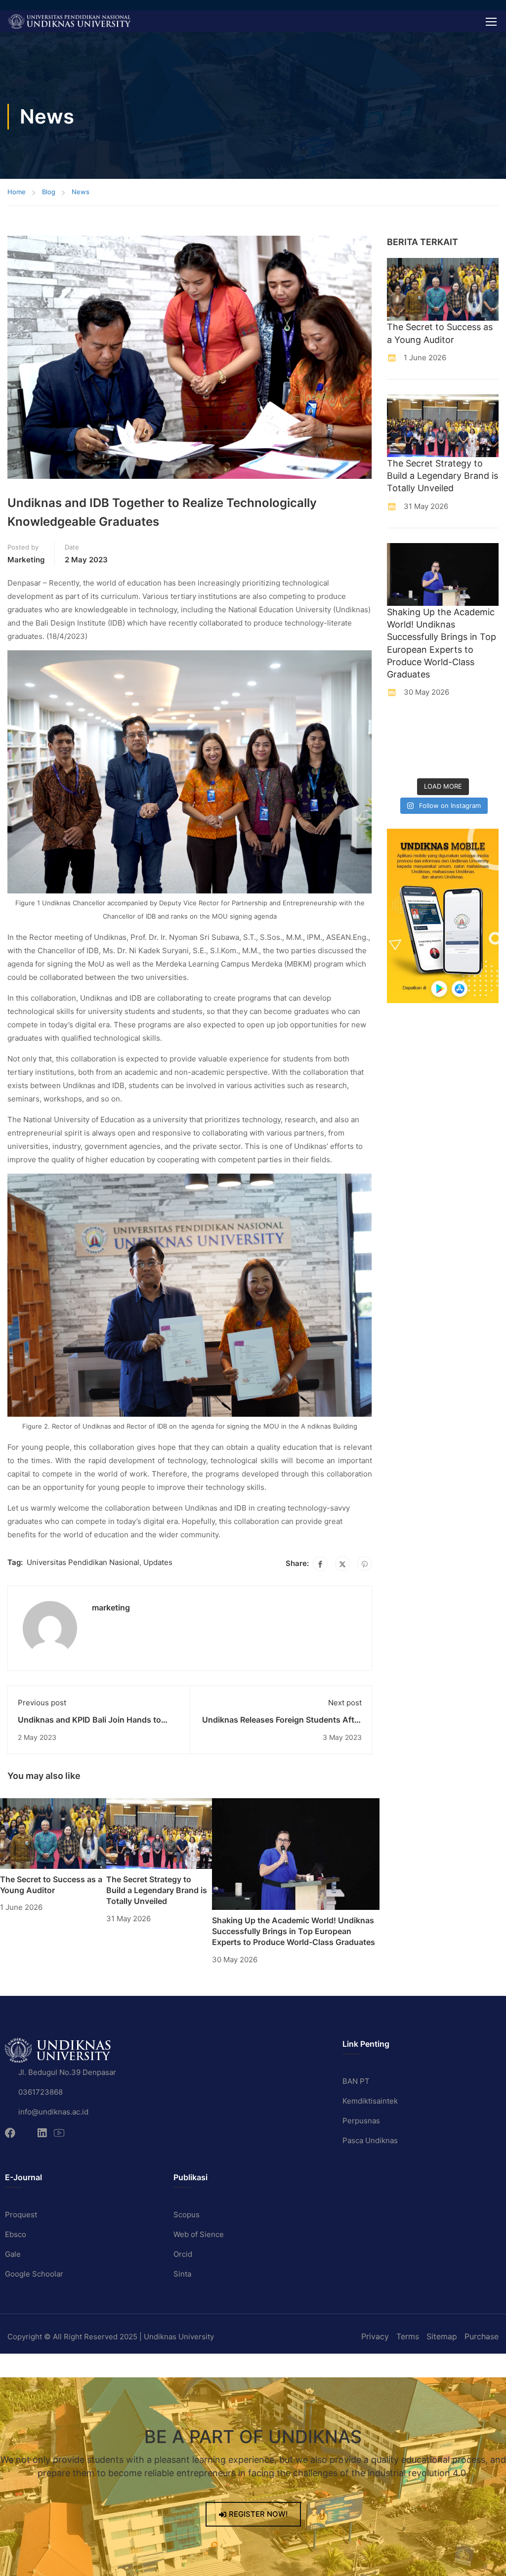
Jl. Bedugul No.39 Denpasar (67, 2072)
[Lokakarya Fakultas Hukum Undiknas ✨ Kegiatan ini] (457, 745)
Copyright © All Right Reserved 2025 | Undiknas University (111, 2337)
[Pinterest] (365, 1563)
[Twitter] (342, 1563)
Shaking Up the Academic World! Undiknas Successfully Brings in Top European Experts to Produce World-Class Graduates (294, 1931)
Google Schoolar (34, 2274)
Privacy (375, 2336)
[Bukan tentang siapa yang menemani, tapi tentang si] (399, 745)
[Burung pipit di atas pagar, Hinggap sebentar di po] (486, 763)
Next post (345, 1703)
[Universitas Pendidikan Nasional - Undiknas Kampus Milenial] (69, 21)
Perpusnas (361, 2121)
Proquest (21, 2215)
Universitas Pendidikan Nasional (83, 1562)
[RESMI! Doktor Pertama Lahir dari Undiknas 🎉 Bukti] (428, 726)
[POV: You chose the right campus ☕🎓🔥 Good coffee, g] (486, 745)
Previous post (42, 1703)
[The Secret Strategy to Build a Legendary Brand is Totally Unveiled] (159, 1833)
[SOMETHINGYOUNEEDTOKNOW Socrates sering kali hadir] (428, 745)
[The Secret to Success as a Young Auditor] (53, 1833)
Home (17, 192)
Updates (158, 1562)
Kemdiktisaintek (370, 2101)
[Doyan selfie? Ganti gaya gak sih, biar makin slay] (486, 726)
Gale (13, 2254)
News (81, 192)
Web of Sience (199, 2234)
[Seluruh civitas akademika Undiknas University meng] (399, 763)
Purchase (482, 2336)
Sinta (182, 2274)
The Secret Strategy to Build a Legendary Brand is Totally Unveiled (157, 1890)
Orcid (183, 2254)
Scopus (187, 2215)
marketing (26, 560)
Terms (408, 2336)
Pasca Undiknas (370, 2140)
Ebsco (16, 2234)
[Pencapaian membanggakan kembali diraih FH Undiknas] (428, 763)
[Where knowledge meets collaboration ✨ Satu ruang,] (399, 726)
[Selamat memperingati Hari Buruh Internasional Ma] (457, 763)
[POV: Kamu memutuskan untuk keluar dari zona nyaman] (457, 726)
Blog (49, 192)
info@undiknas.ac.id (53, 2112)
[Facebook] (320, 1563)
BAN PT (356, 2081)
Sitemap (442, 2336)
